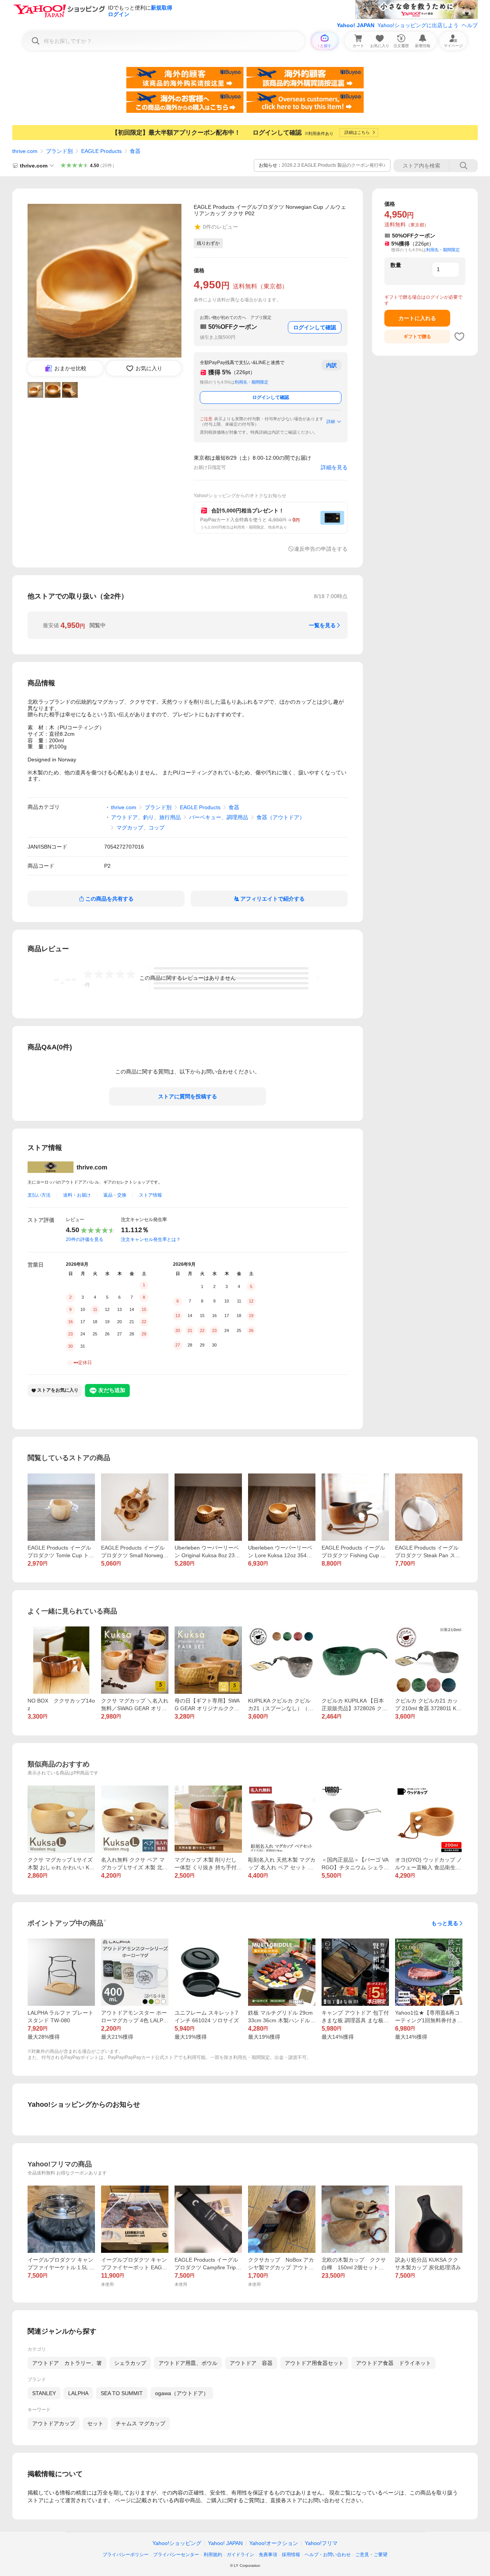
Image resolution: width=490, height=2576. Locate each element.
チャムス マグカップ (140, 2423)
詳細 (331, 421)
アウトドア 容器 (251, 2363)
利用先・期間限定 (252, 382)
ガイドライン (240, 2555)
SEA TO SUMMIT (122, 2393)
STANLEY (44, 2393)
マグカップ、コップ (140, 828)
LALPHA (78, 2393)
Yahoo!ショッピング (177, 2543)
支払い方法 (39, 1195)
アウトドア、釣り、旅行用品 (146, 817)
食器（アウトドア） (281, 817)
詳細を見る (334, 467)
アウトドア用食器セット (314, 2363)
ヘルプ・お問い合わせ (328, 2555)
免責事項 (268, 2555)
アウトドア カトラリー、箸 (67, 2363)
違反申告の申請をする (321, 549)
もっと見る (445, 1923)
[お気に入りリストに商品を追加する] (459, 337)
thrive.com (25, 151)
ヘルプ (470, 25)
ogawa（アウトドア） (182, 2393)
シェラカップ (130, 2363)
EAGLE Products (101, 151)
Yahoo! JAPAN (356, 25)
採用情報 (291, 2555)
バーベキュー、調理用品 (219, 817)
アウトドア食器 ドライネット (394, 2363)
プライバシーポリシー (126, 2555)
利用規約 (213, 2555)
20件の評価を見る (85, 1239)
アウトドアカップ (54, 2423)
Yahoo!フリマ (321, 2543)
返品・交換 (115, 1195)
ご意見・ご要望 (371, 2555)
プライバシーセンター (176, 2555)
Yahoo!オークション (274, 2543)
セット (95, 2423)
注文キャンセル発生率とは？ (151, 1239)
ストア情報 (150, 1195)
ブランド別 (59, 151)
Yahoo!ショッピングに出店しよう (418, 25)
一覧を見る (322, 625)
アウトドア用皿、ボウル (188, 2363)
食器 (135, 151)
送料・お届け (77, 1195)
